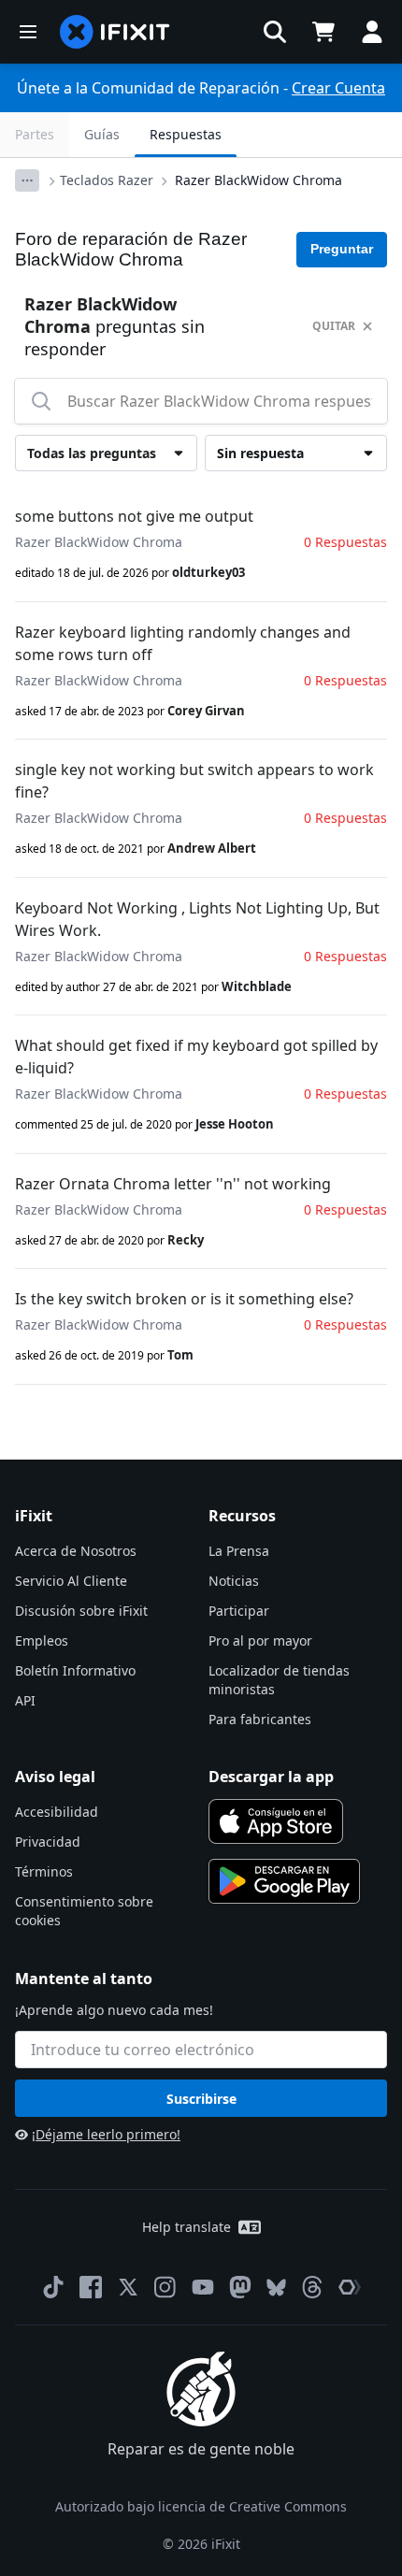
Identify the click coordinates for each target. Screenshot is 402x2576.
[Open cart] (323, 32)
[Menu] (28, 32)
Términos (44, 1871)
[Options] (27, 180)
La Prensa (239, 1551)
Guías (102, 134)
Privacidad (48, 1842)
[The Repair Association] (350, 2287)
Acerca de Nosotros (76, 1551)
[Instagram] (165, 2287)
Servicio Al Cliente (71, 1581)
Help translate (187, 2227)
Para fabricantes (260, 1719)
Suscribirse (201, 2099)
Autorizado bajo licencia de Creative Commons (201, 2506)
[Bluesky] (276, 2288)
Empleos (42, 1641)
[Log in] (372, 32)
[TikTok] (53, 2287)
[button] (275, 32)
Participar (239, 1611)
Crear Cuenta (338, 88)
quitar (334, 326)
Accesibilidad (57, 1812)
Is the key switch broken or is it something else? (184, 1299)
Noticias (234, 1581)
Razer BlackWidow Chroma (258, 180)
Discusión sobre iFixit (81, 1611)
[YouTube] (203, 2287)
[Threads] (312, 2287)
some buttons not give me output (134, 516)
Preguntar (342, 249)
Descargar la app (271, 1777)
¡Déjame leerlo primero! (106, 2134)
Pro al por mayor (260, 1641)
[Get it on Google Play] (284, 1881)
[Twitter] (128, 2287)
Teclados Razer (107, 180)
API (25, 1700)
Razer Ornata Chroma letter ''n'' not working (173, 1184)
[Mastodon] (240, 2287)
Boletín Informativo (75, 1670)
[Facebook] (91, 2287)
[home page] (115, 32)
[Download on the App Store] (276, 1821)
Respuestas (186, 134)
